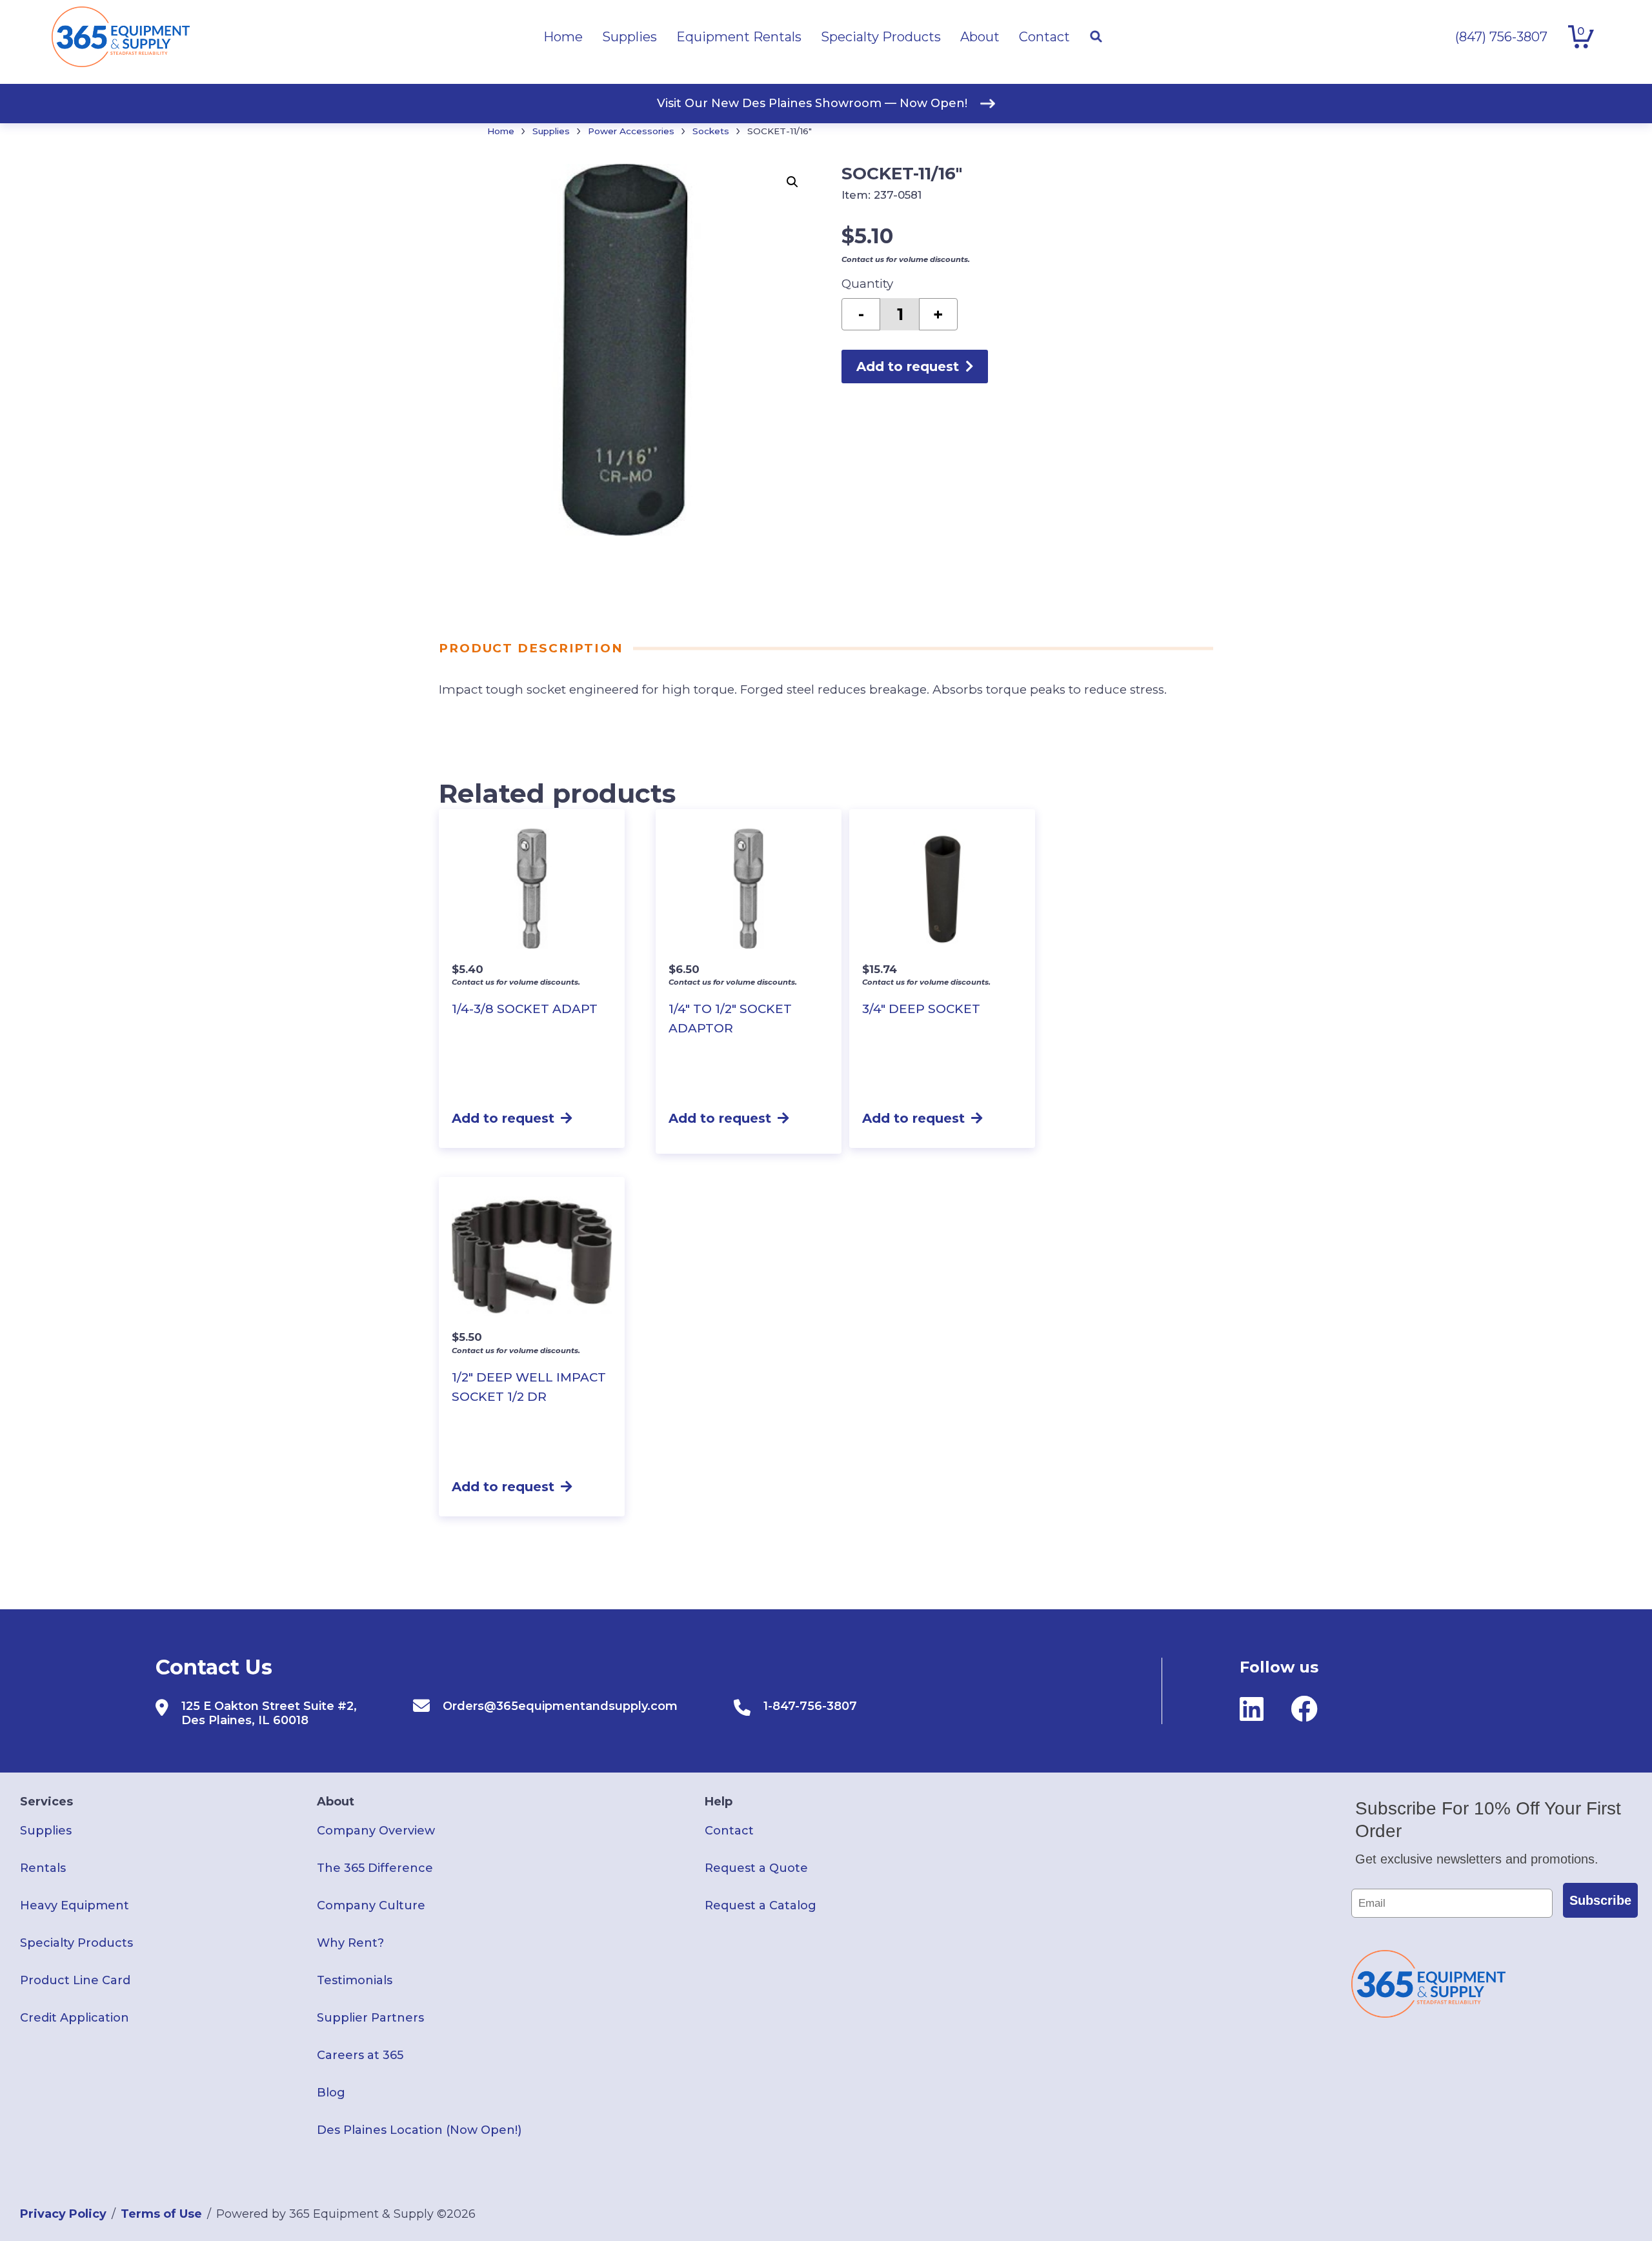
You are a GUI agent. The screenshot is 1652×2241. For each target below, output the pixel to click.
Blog (331, 2093)
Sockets (711, 131)
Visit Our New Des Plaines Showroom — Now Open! (812, 103)
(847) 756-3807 (1501, 37)
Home (501, 131)
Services (46, 1802)
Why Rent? (350, 1943)
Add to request (908, 367)
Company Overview (376, 1831)
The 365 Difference (375, 1868)
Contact (729, 1831)
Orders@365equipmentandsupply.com (560, 1706)
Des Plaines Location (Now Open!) (419, 2130)
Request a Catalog (761, 1905)
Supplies (551, 131)
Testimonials (355, 1980)
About (336, 1802)
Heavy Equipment (75, 1905)
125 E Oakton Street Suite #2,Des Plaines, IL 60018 (269, 1713)
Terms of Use (161, 2214)
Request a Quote (756, 1868)
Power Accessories (631, 131)
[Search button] (1096, 37)
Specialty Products (76, 1943)
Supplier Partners (370, 2018)
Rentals (43, 1868)
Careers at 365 (360, 2055)
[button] (792, 182)
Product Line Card (75, 1980)
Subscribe (1600, 1900)
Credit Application (75, 2018)
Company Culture (371, 1905)
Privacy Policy (63, 2214)
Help (719, 1802)
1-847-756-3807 (810, 1706)
